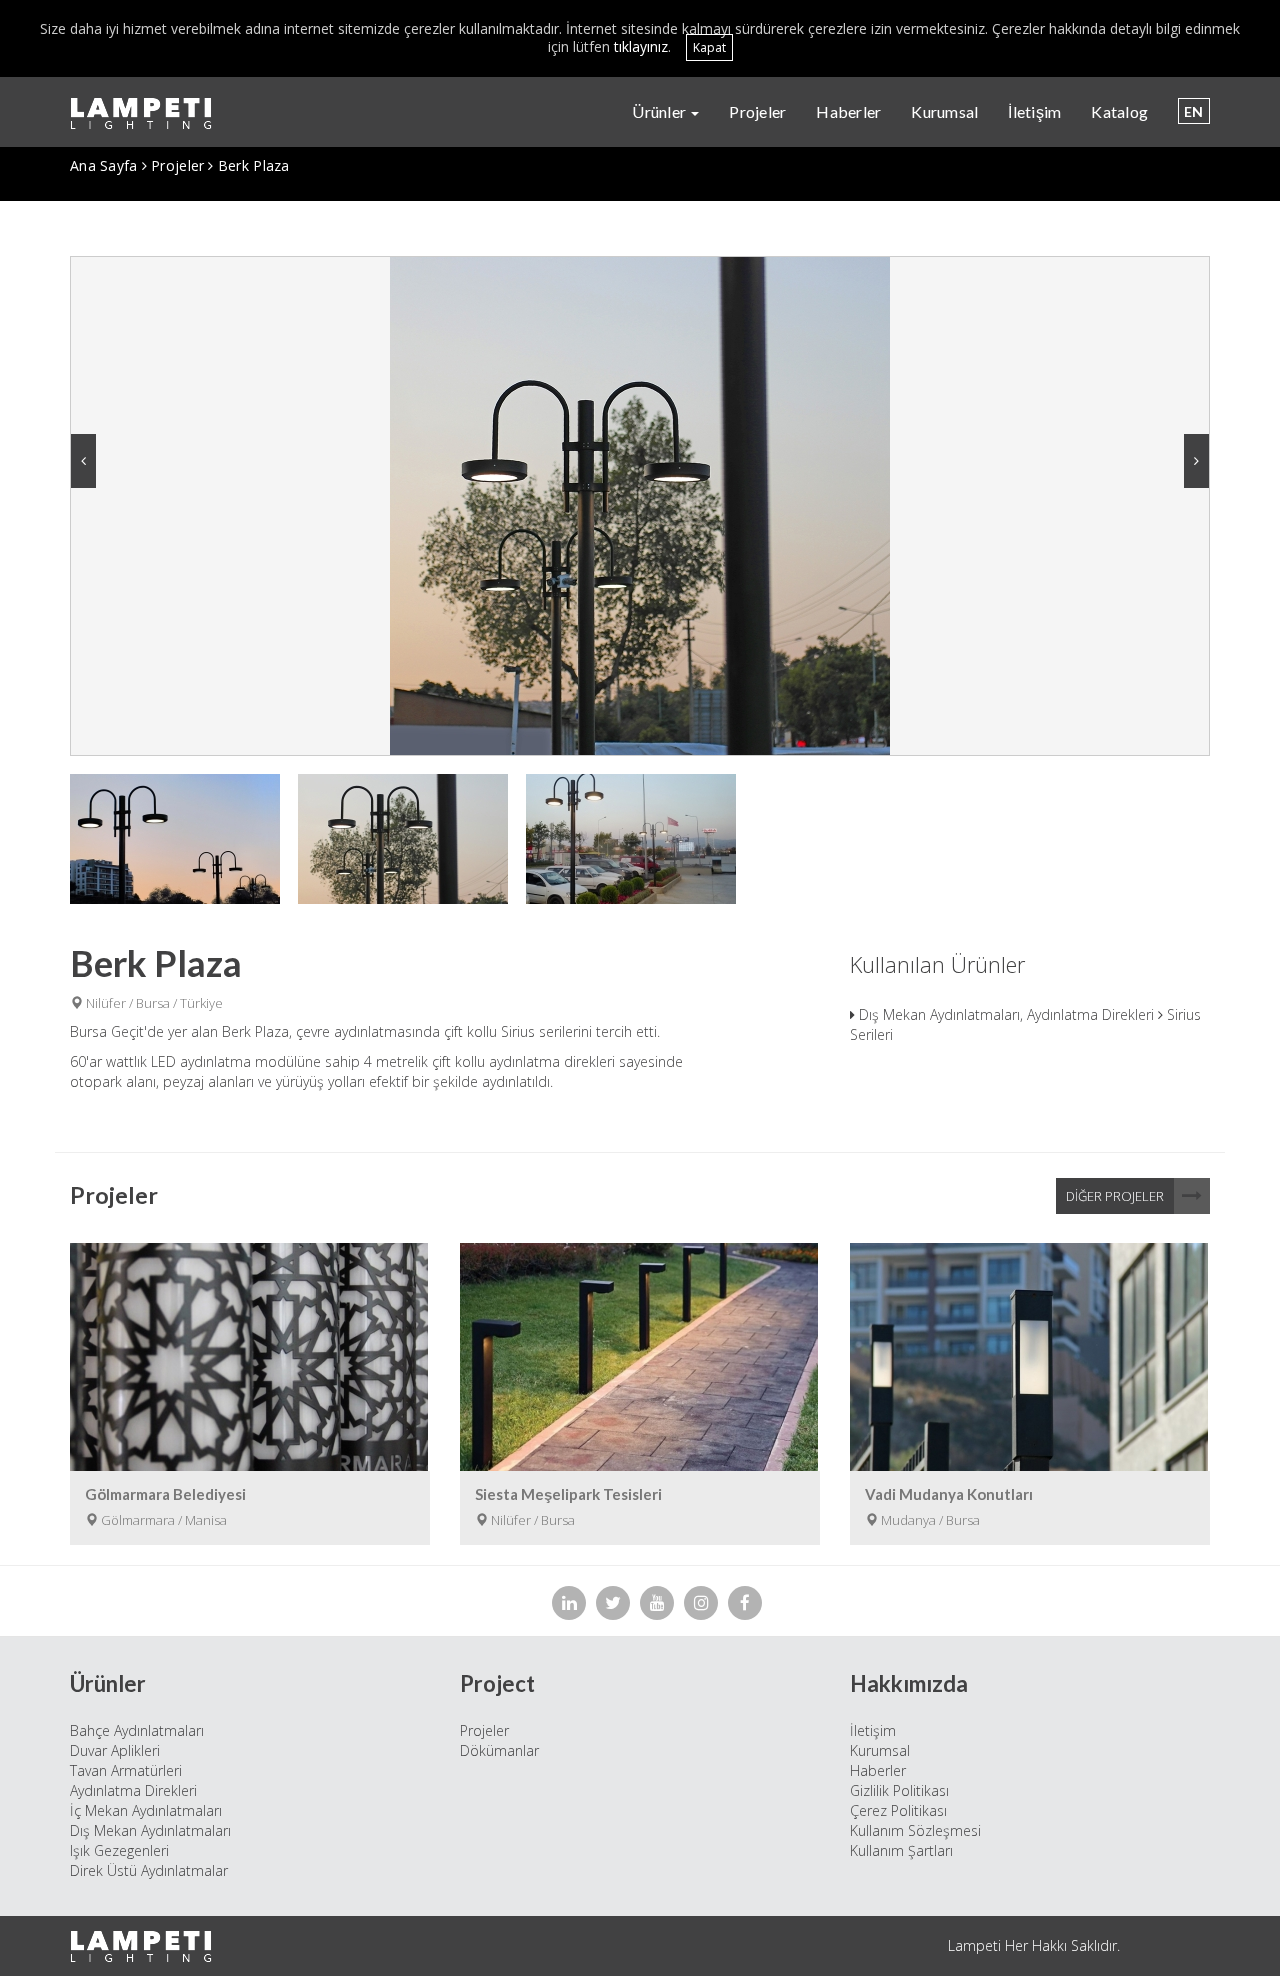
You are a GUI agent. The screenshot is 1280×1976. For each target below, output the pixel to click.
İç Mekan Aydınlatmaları (146, 1810)
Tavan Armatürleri (126, 1770)
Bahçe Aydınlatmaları (137, 1730)
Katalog (1119, 111)
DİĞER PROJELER (1115, 1196)
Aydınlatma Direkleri (133, 1790)
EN (1193, 111)
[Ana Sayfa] (148, 113)
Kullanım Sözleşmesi (915, 1830)
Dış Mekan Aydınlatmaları (150, 1830)
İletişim (1034, 111)
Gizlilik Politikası (899, 1790)
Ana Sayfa (104, 165)
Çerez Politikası (898, 1810)
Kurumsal (944, 111)
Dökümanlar (499, 1750)
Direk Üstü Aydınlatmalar (149, 1870)
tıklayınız (641, 46)
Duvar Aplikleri (115, 1750)
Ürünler (660, 111)
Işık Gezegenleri (119, 1850)
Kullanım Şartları (901, 1850)
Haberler (848, 111)
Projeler (757, 111)
